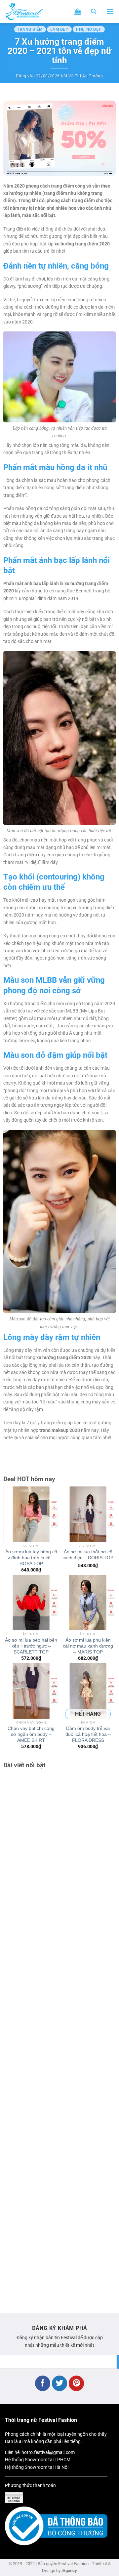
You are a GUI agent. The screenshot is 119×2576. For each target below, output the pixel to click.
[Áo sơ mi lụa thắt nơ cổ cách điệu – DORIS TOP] (88, 1514)
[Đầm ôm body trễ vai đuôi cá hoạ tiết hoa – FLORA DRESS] (88, 1691)
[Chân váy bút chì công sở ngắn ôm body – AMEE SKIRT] (31, 1691)
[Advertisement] (59, 2038)
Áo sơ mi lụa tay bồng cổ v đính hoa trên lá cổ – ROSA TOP (31, 1558)
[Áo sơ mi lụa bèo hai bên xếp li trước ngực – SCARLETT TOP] (31, 1603)
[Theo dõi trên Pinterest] (77, 2383)
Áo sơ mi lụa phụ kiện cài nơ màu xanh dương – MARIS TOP (88, 1646)
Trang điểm (30, 29)
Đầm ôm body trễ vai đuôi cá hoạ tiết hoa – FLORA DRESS (88, 1734)
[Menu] (110, 11)
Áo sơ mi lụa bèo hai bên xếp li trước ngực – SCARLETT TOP (31, 1646)
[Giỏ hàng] (78, 12)
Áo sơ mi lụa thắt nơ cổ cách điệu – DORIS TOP (88, 1555)
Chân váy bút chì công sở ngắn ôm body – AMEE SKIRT (31, 1734)
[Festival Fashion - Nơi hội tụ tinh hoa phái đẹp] (31, 12)
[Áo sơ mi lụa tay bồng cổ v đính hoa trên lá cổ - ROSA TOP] (31, 1514)
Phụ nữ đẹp (89, 29)
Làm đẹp (59, 29)
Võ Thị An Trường (86, 76)
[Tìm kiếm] (94, 11)
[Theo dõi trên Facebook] (43, 2383)
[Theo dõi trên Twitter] (60, 2383)
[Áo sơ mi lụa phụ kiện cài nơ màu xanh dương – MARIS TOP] (88, 1603)
